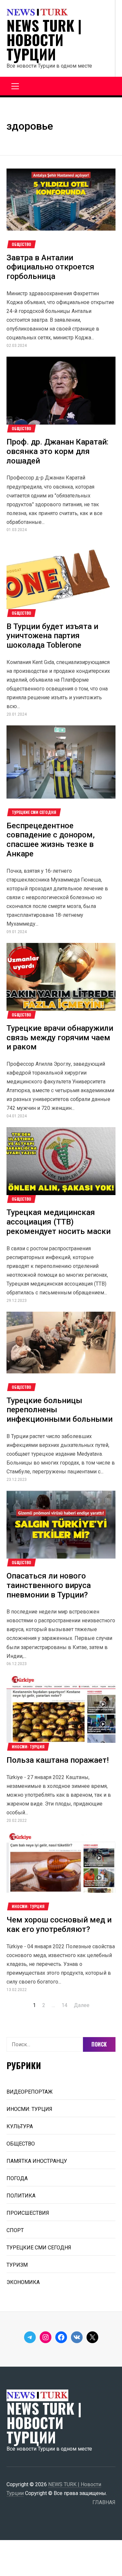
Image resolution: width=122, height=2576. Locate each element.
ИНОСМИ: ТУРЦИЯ (28, 1747)
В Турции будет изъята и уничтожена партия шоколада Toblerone (52, 636)
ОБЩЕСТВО (21, 244)
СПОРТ (15, 2230)
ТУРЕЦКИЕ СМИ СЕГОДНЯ (34, 812)
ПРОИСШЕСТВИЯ (28, 2213)
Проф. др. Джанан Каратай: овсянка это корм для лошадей (57, 451)
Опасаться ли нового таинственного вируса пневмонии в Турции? (49, 1585)
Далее (82, 2005)
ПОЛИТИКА (21, 2196)
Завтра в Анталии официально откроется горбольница (50, 267)
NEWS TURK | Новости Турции (44, 40)
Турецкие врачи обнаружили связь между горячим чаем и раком (60, 1038)
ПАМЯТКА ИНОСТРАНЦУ (37, 2161)
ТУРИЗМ (17, 2265)
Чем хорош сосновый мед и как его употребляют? (59, 1925)
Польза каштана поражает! (58, 1760)
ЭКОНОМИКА (23, 2282)
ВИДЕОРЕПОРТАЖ (30, 2092)
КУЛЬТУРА (20, 2126)
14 (64, 2005)
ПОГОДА (17, 2178)
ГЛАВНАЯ (104, 2502)
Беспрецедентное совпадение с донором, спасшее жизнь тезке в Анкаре (51, 840)
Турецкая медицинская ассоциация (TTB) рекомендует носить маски (59, 1222)
